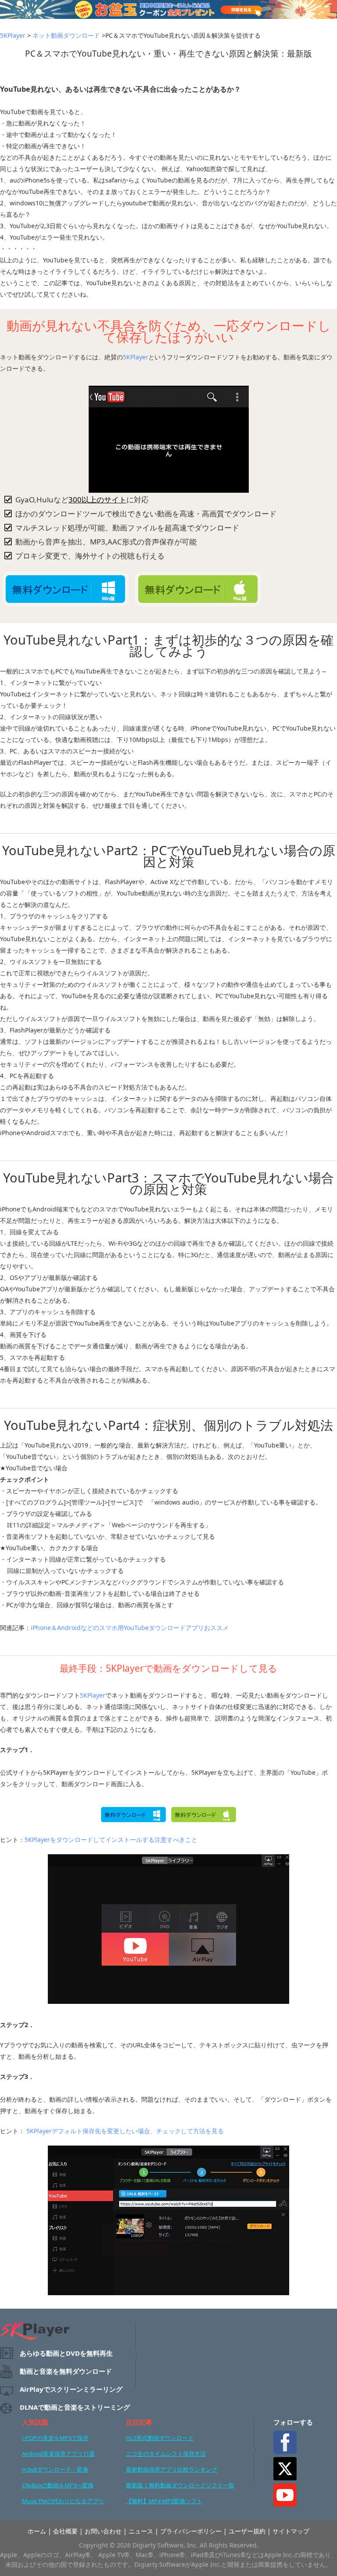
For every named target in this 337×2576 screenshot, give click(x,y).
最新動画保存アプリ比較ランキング (172, 2469)
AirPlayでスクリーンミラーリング (71, 2389)
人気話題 (35, 2422)
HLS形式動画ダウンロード (160, 2438)
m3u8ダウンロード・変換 (55, 2469)
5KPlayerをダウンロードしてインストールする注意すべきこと (111, 1840)
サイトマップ (291, 2531)
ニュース (141, 2531)
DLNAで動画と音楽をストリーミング (75, 2407)
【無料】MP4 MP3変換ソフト (164, 2501)
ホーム (37, 2531)
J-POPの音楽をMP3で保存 (55, 2438)
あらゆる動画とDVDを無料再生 (66, 2353)
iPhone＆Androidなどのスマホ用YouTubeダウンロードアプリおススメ (130, 1628)
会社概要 (65, 2531)
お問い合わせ (103, 2531)
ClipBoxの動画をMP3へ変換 (58, 2485)
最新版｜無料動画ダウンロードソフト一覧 (180, 2485)
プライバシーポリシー (191, 2531)
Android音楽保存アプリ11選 (58, 2454)
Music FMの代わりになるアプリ (63, 2501)
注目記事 (139, 2422)
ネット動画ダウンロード (66, 35)
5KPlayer (13, 35)
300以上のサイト (97, 500)
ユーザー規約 (247, 2531)
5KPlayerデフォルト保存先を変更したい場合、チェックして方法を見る (124, 2131)
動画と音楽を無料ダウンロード (66, 2371)
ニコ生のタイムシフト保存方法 (166, 2454)
